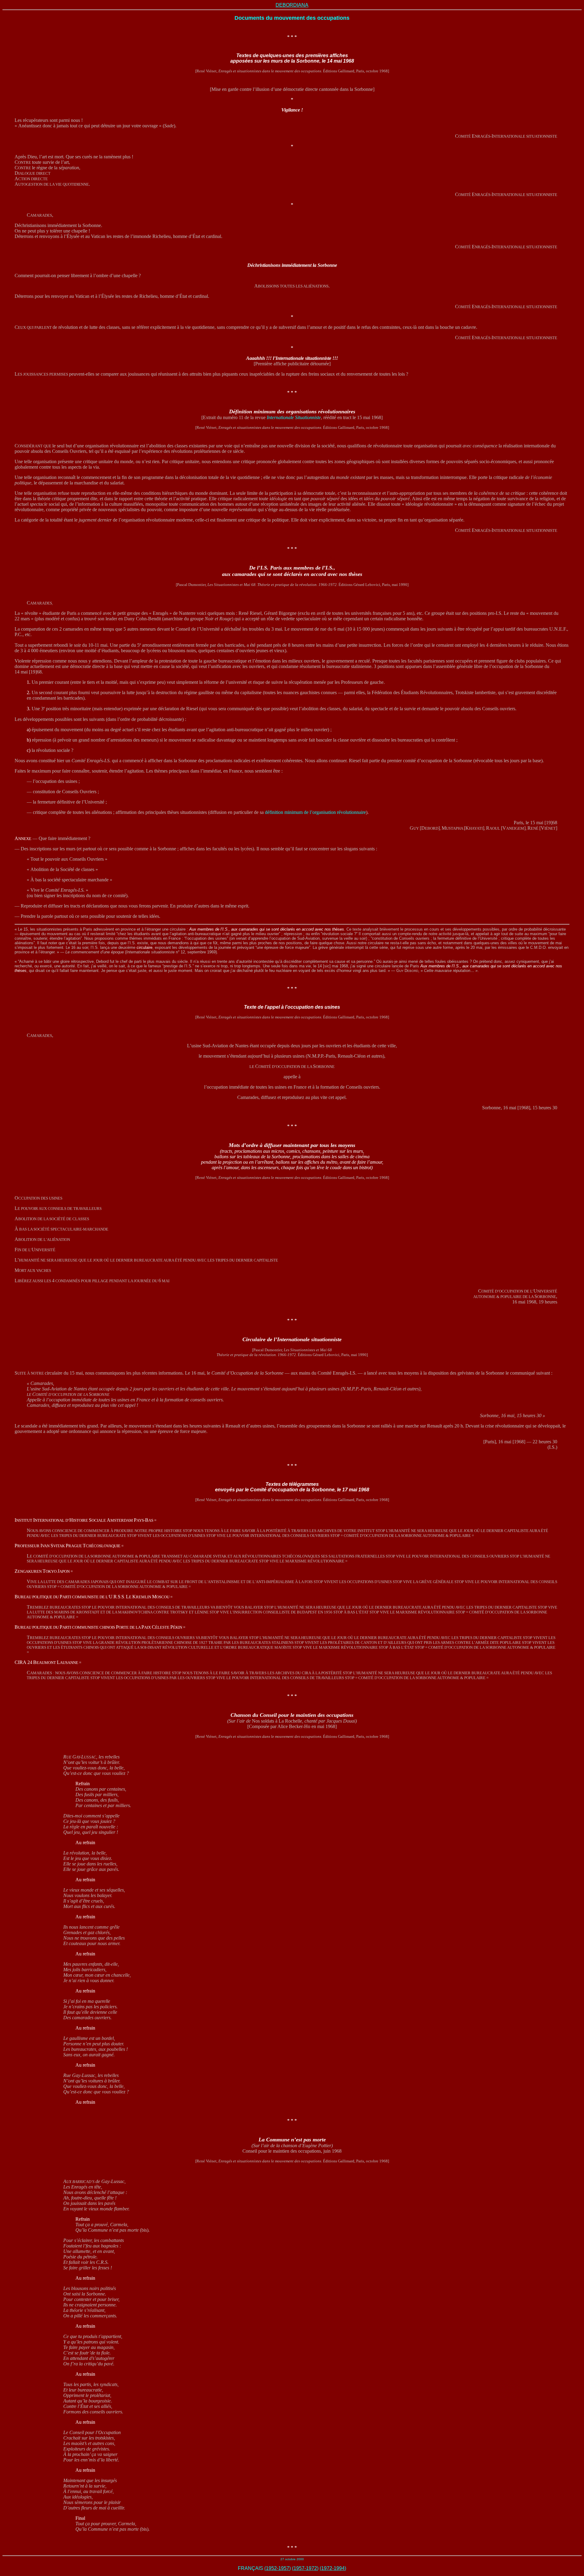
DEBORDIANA (292, 5)
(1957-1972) (305, 2568)
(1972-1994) (333, 2568)
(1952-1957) (278, 2568)
